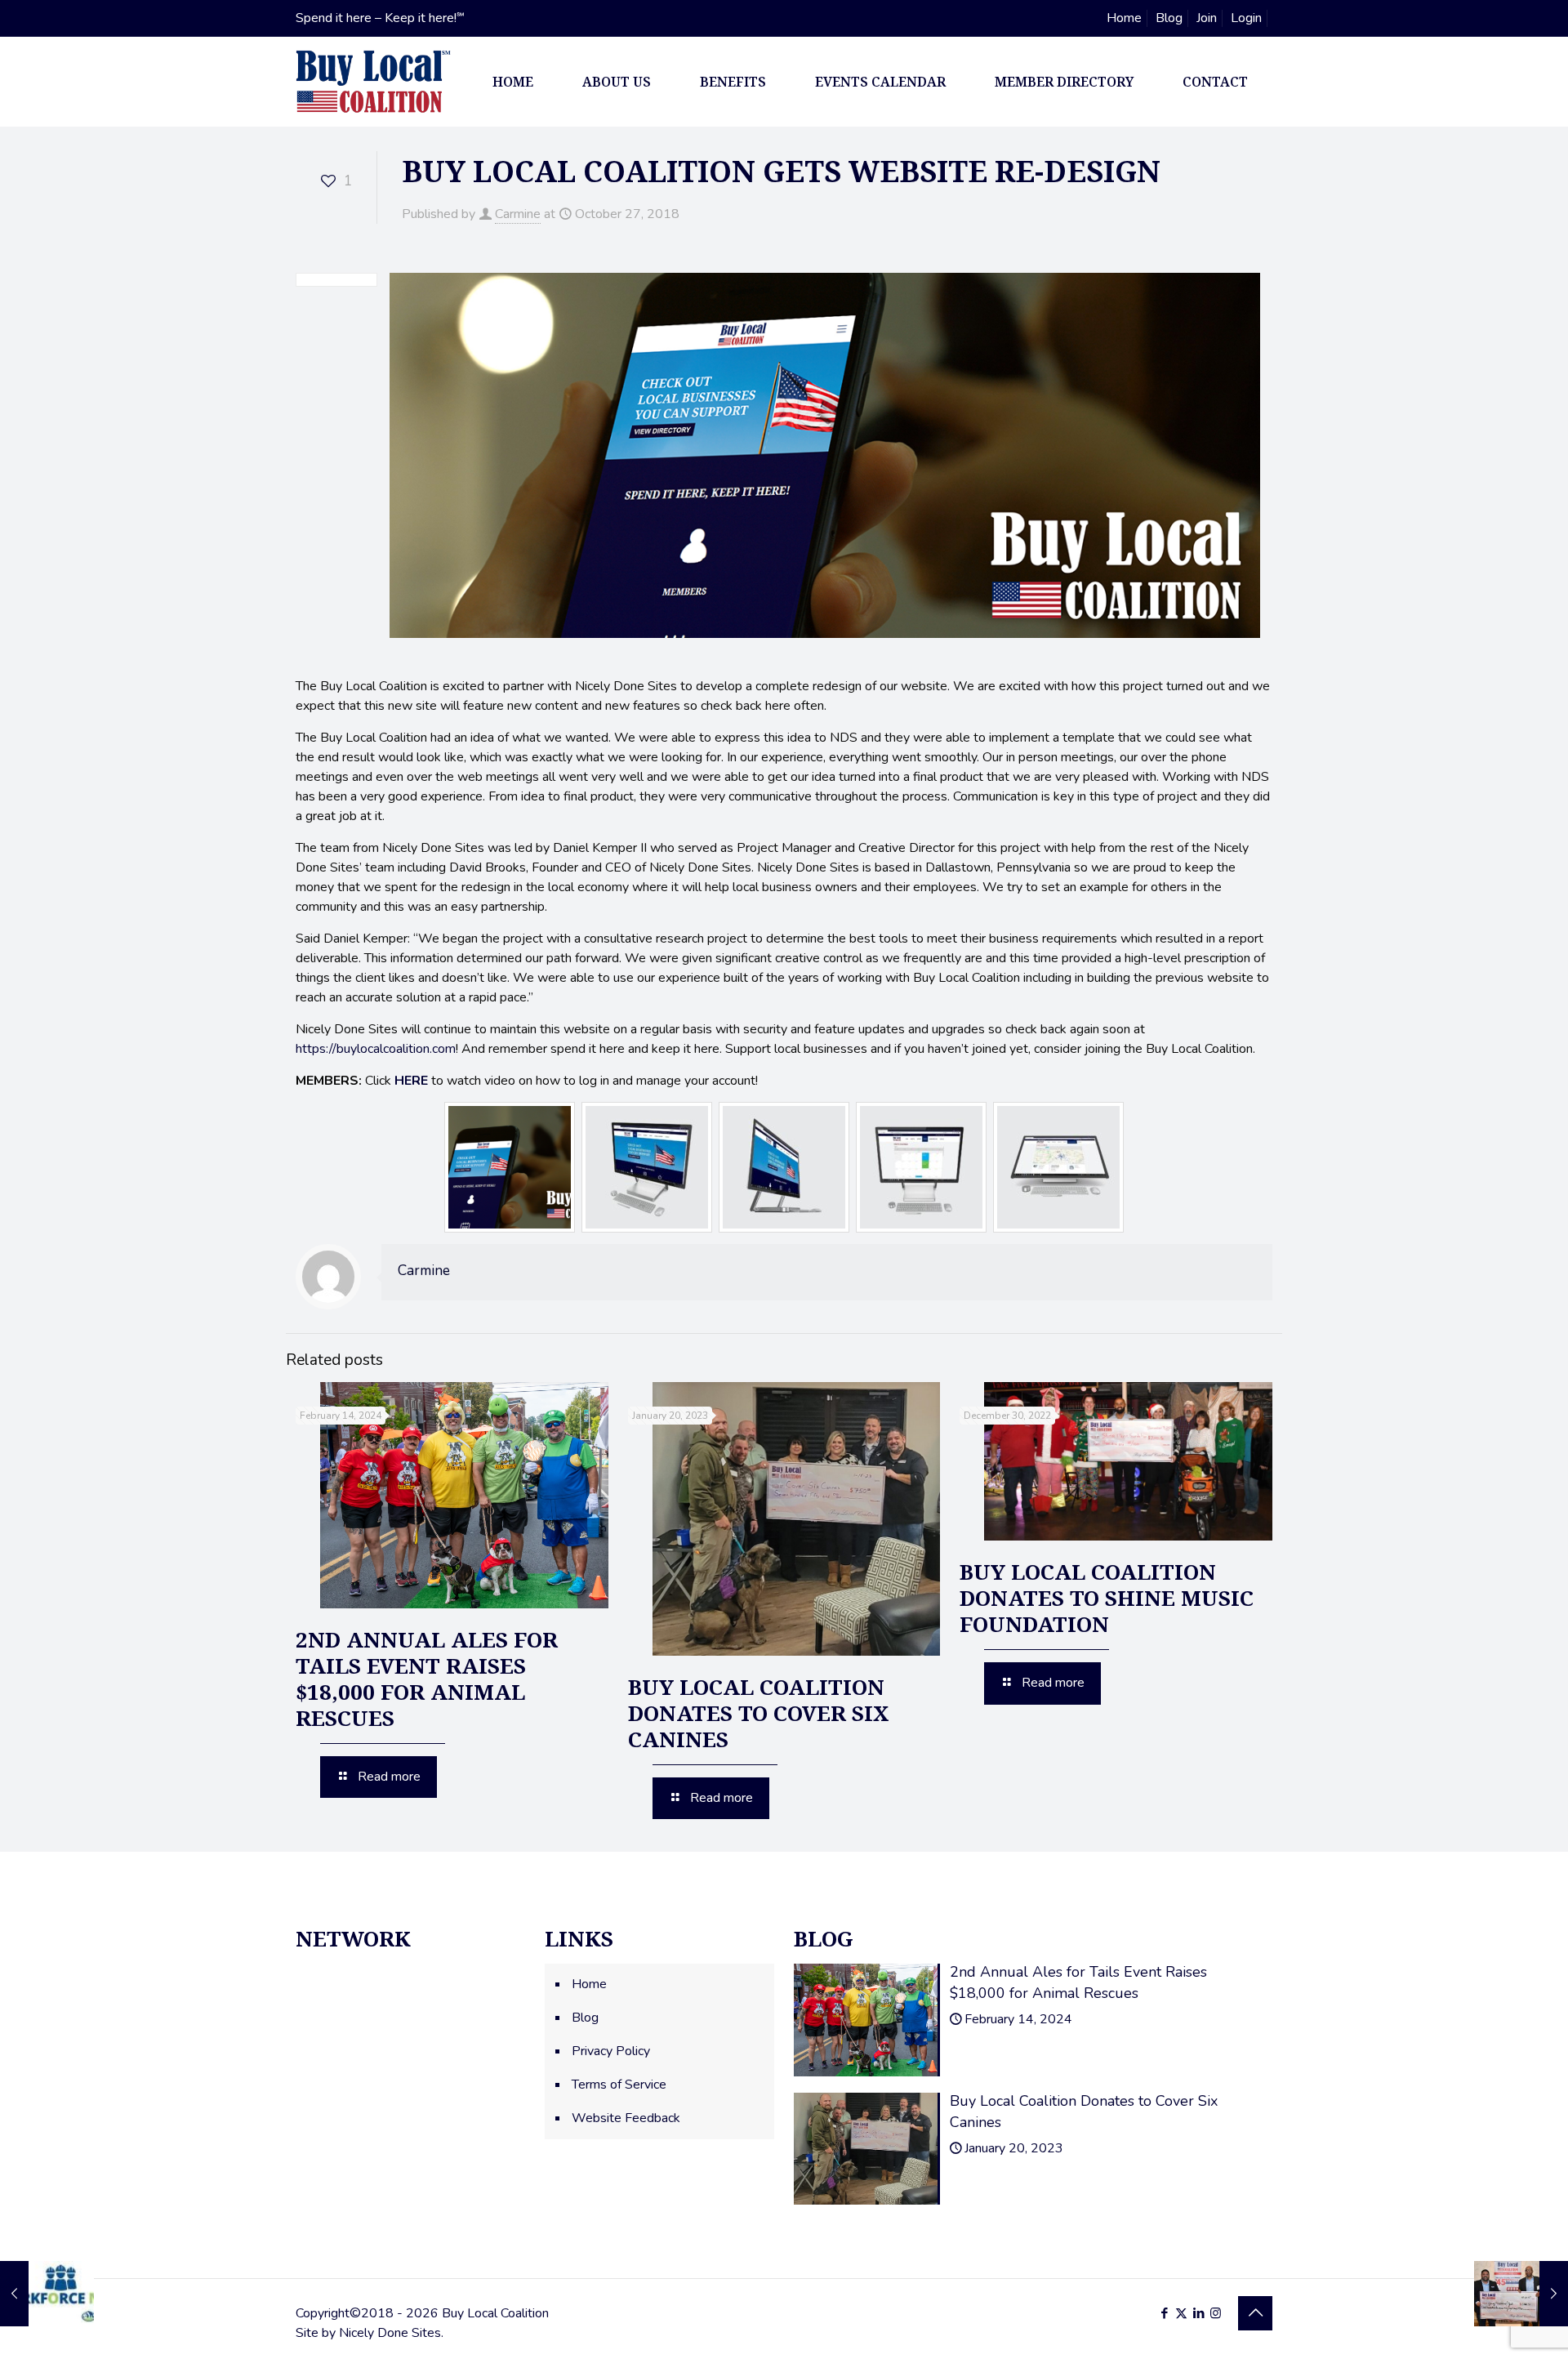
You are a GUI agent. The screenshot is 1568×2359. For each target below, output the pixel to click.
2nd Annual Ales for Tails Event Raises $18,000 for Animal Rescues (427, 1679)
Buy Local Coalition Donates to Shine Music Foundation (1107, 1598)
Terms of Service (619, 2085)
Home (1124, 18)
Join (1207, 18)
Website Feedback (626, 2118)
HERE (411, 1081)
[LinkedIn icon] (1198, 2313)
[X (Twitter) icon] (1181, 2313)
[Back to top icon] (1255, 2313)
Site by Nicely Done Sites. (370, 2333)
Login (1246, 18)
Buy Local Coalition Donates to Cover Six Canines (759, 1713)
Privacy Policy (611, 2051)
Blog (1169, 18)
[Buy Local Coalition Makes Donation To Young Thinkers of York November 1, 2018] (1521, 2294)
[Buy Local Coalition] (373, 82)
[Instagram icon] (1216, 2313)
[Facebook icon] (1164, 2313)
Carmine (518, 214)
